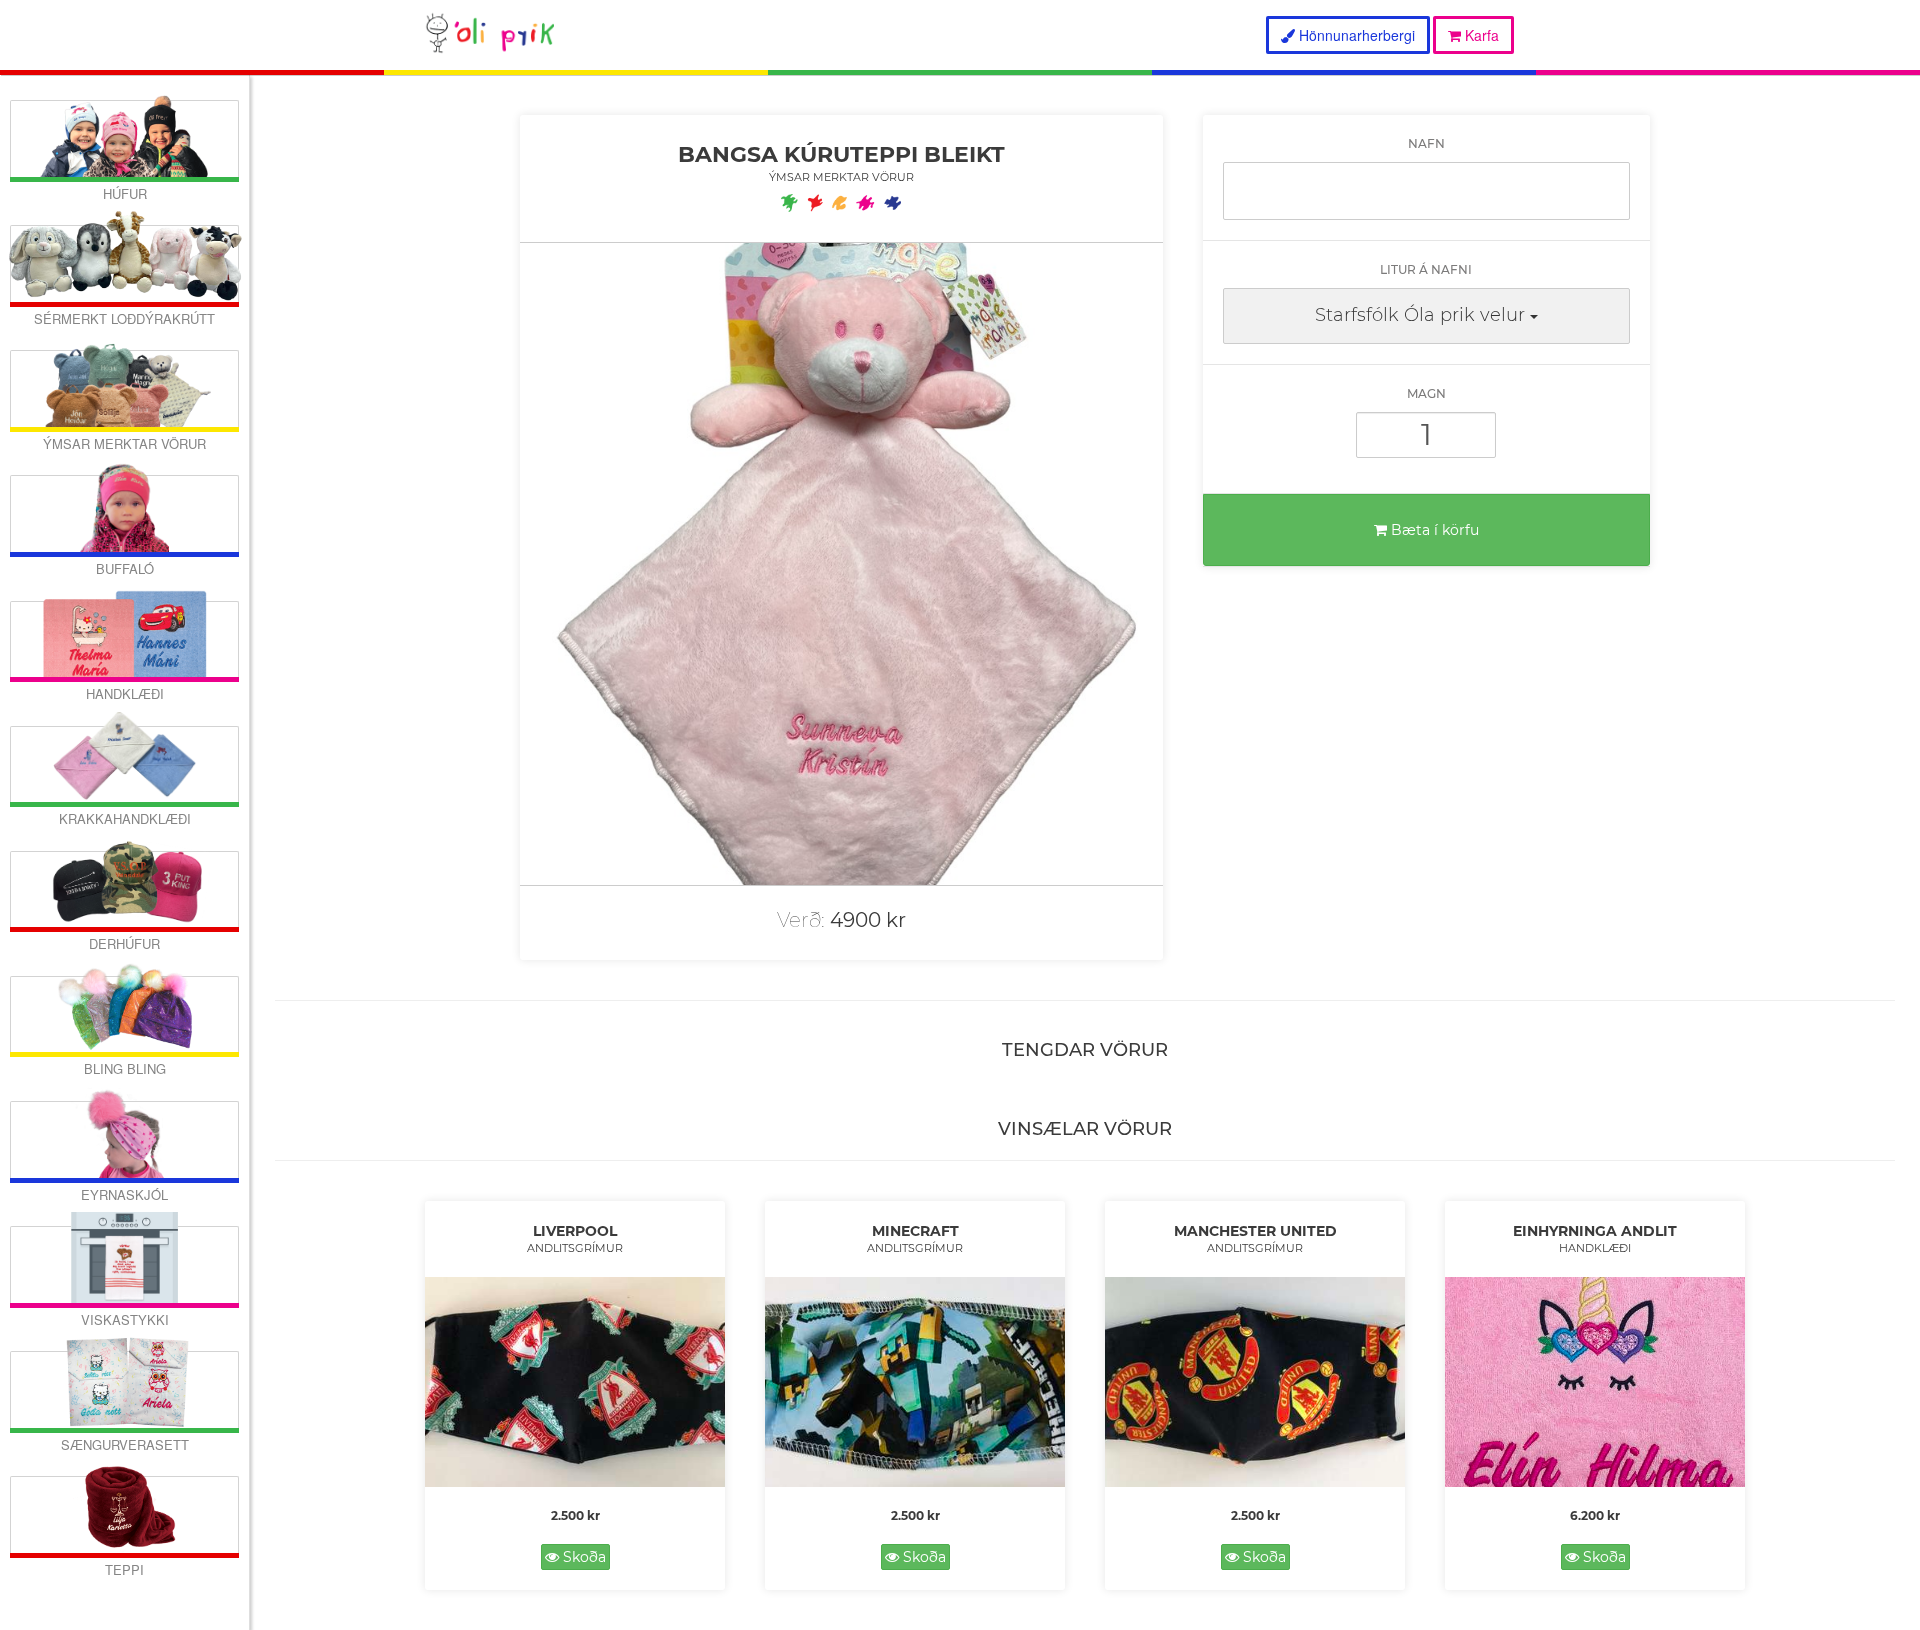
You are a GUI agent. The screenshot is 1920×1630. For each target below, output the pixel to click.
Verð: (801, 920)
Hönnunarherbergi (1355, 35)
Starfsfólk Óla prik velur (1420, 315)
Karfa (1480, 35)
